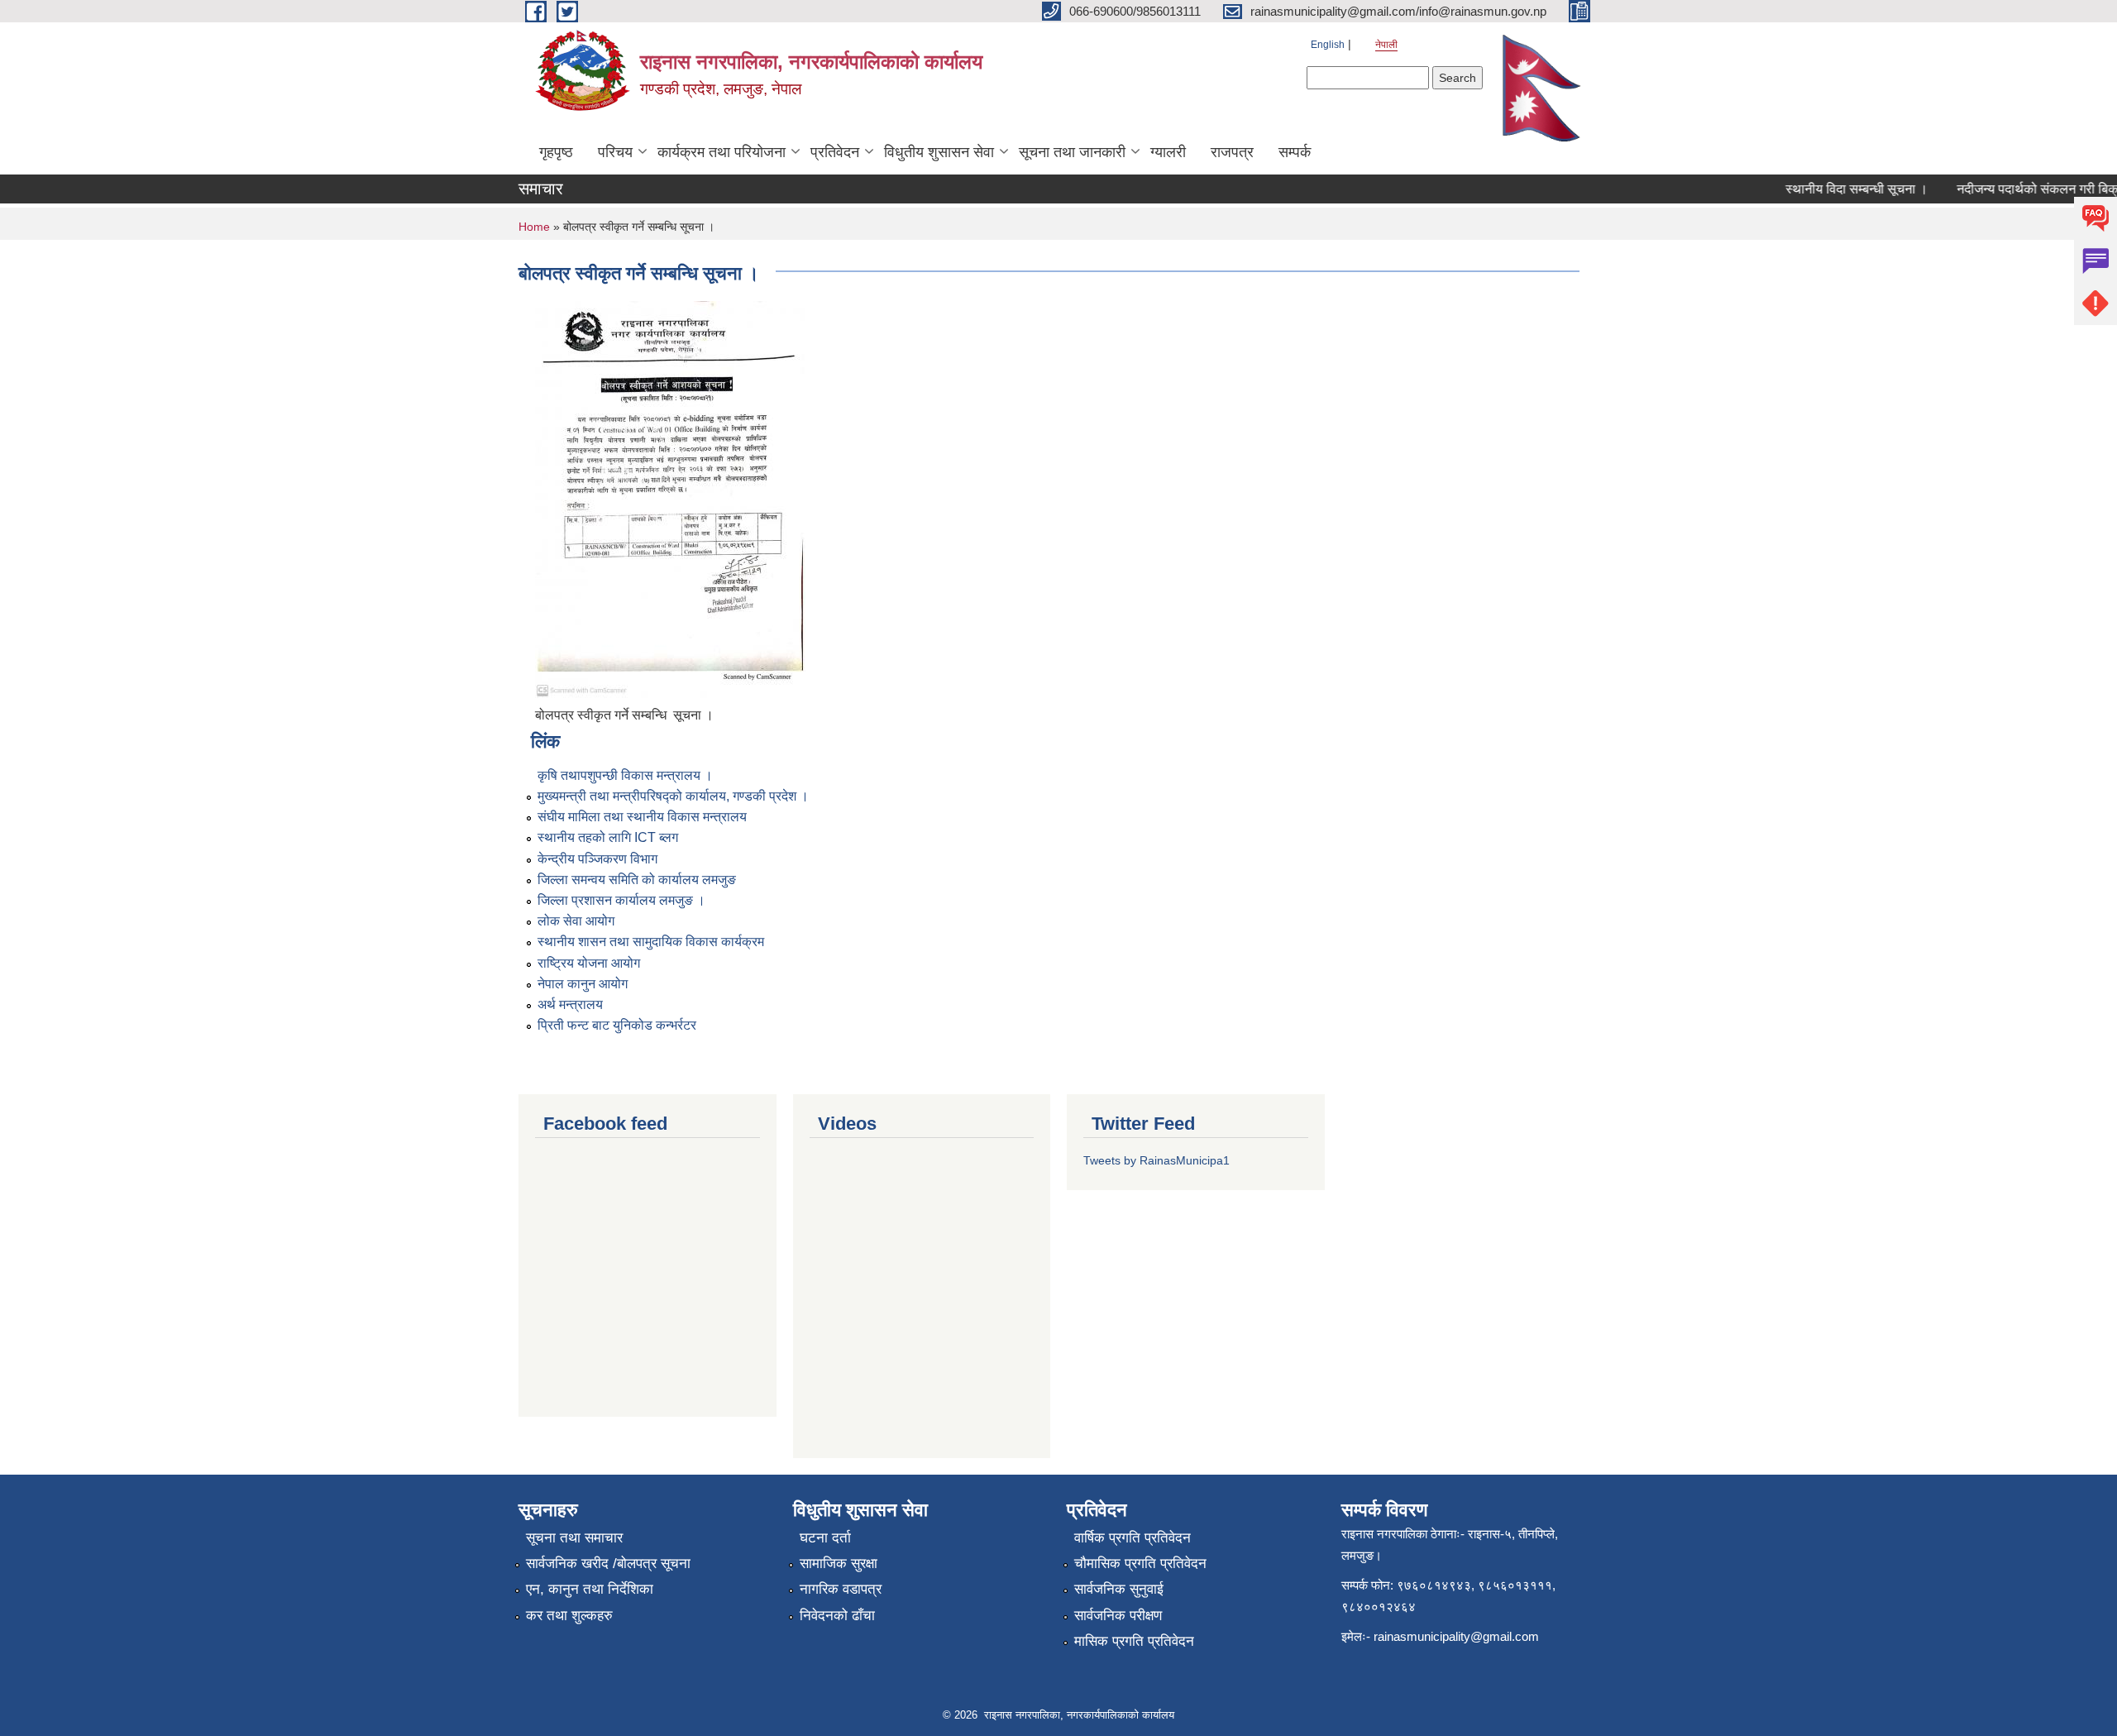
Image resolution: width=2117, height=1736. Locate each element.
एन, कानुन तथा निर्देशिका (590, 1589)
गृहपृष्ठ (556, 152)
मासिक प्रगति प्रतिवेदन (1134, 1641)
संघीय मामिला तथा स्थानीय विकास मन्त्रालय (642, 817)
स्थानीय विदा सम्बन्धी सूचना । (1836, 189)
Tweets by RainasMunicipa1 (1156, 1160)
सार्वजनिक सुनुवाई (1119, 1589)
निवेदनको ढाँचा (837, 1616)
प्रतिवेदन (835, 152)
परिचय (615, 152)
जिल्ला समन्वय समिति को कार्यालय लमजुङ (637, 880)
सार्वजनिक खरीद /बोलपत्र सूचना (608, 1564)
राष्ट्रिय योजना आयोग (589, 963)
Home (534, 227)
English (1328, 45)
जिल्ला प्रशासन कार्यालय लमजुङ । (621, 900)
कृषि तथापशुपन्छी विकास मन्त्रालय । (625, 775)
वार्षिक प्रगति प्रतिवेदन (1133, 1538)
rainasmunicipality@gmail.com (1456, 1636)
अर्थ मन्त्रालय (570, 1004)
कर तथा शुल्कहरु (569, 1616)
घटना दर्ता (825, 1538)
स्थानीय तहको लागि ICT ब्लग (608, 837)
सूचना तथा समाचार (574, 1538)
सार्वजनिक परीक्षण (1118, 1616)
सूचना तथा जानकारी (1072, 152)
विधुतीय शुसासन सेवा (939, 152)
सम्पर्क (1295, 152)
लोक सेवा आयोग (576, 921)
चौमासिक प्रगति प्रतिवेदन (1140, 1564)
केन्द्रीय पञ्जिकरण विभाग (597, 859)
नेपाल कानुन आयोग (583, 984)
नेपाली (1386, 45)
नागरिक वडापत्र (841, 1589)
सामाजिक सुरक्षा (839, 1564)
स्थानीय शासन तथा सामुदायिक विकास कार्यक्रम (651, 942)
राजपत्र (1232, 152)
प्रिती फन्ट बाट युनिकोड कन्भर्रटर (617, 1025)
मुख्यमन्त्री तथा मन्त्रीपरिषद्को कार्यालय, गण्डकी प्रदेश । (673, 796)
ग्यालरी (1168, 152)
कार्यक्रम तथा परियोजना (722, 152)
